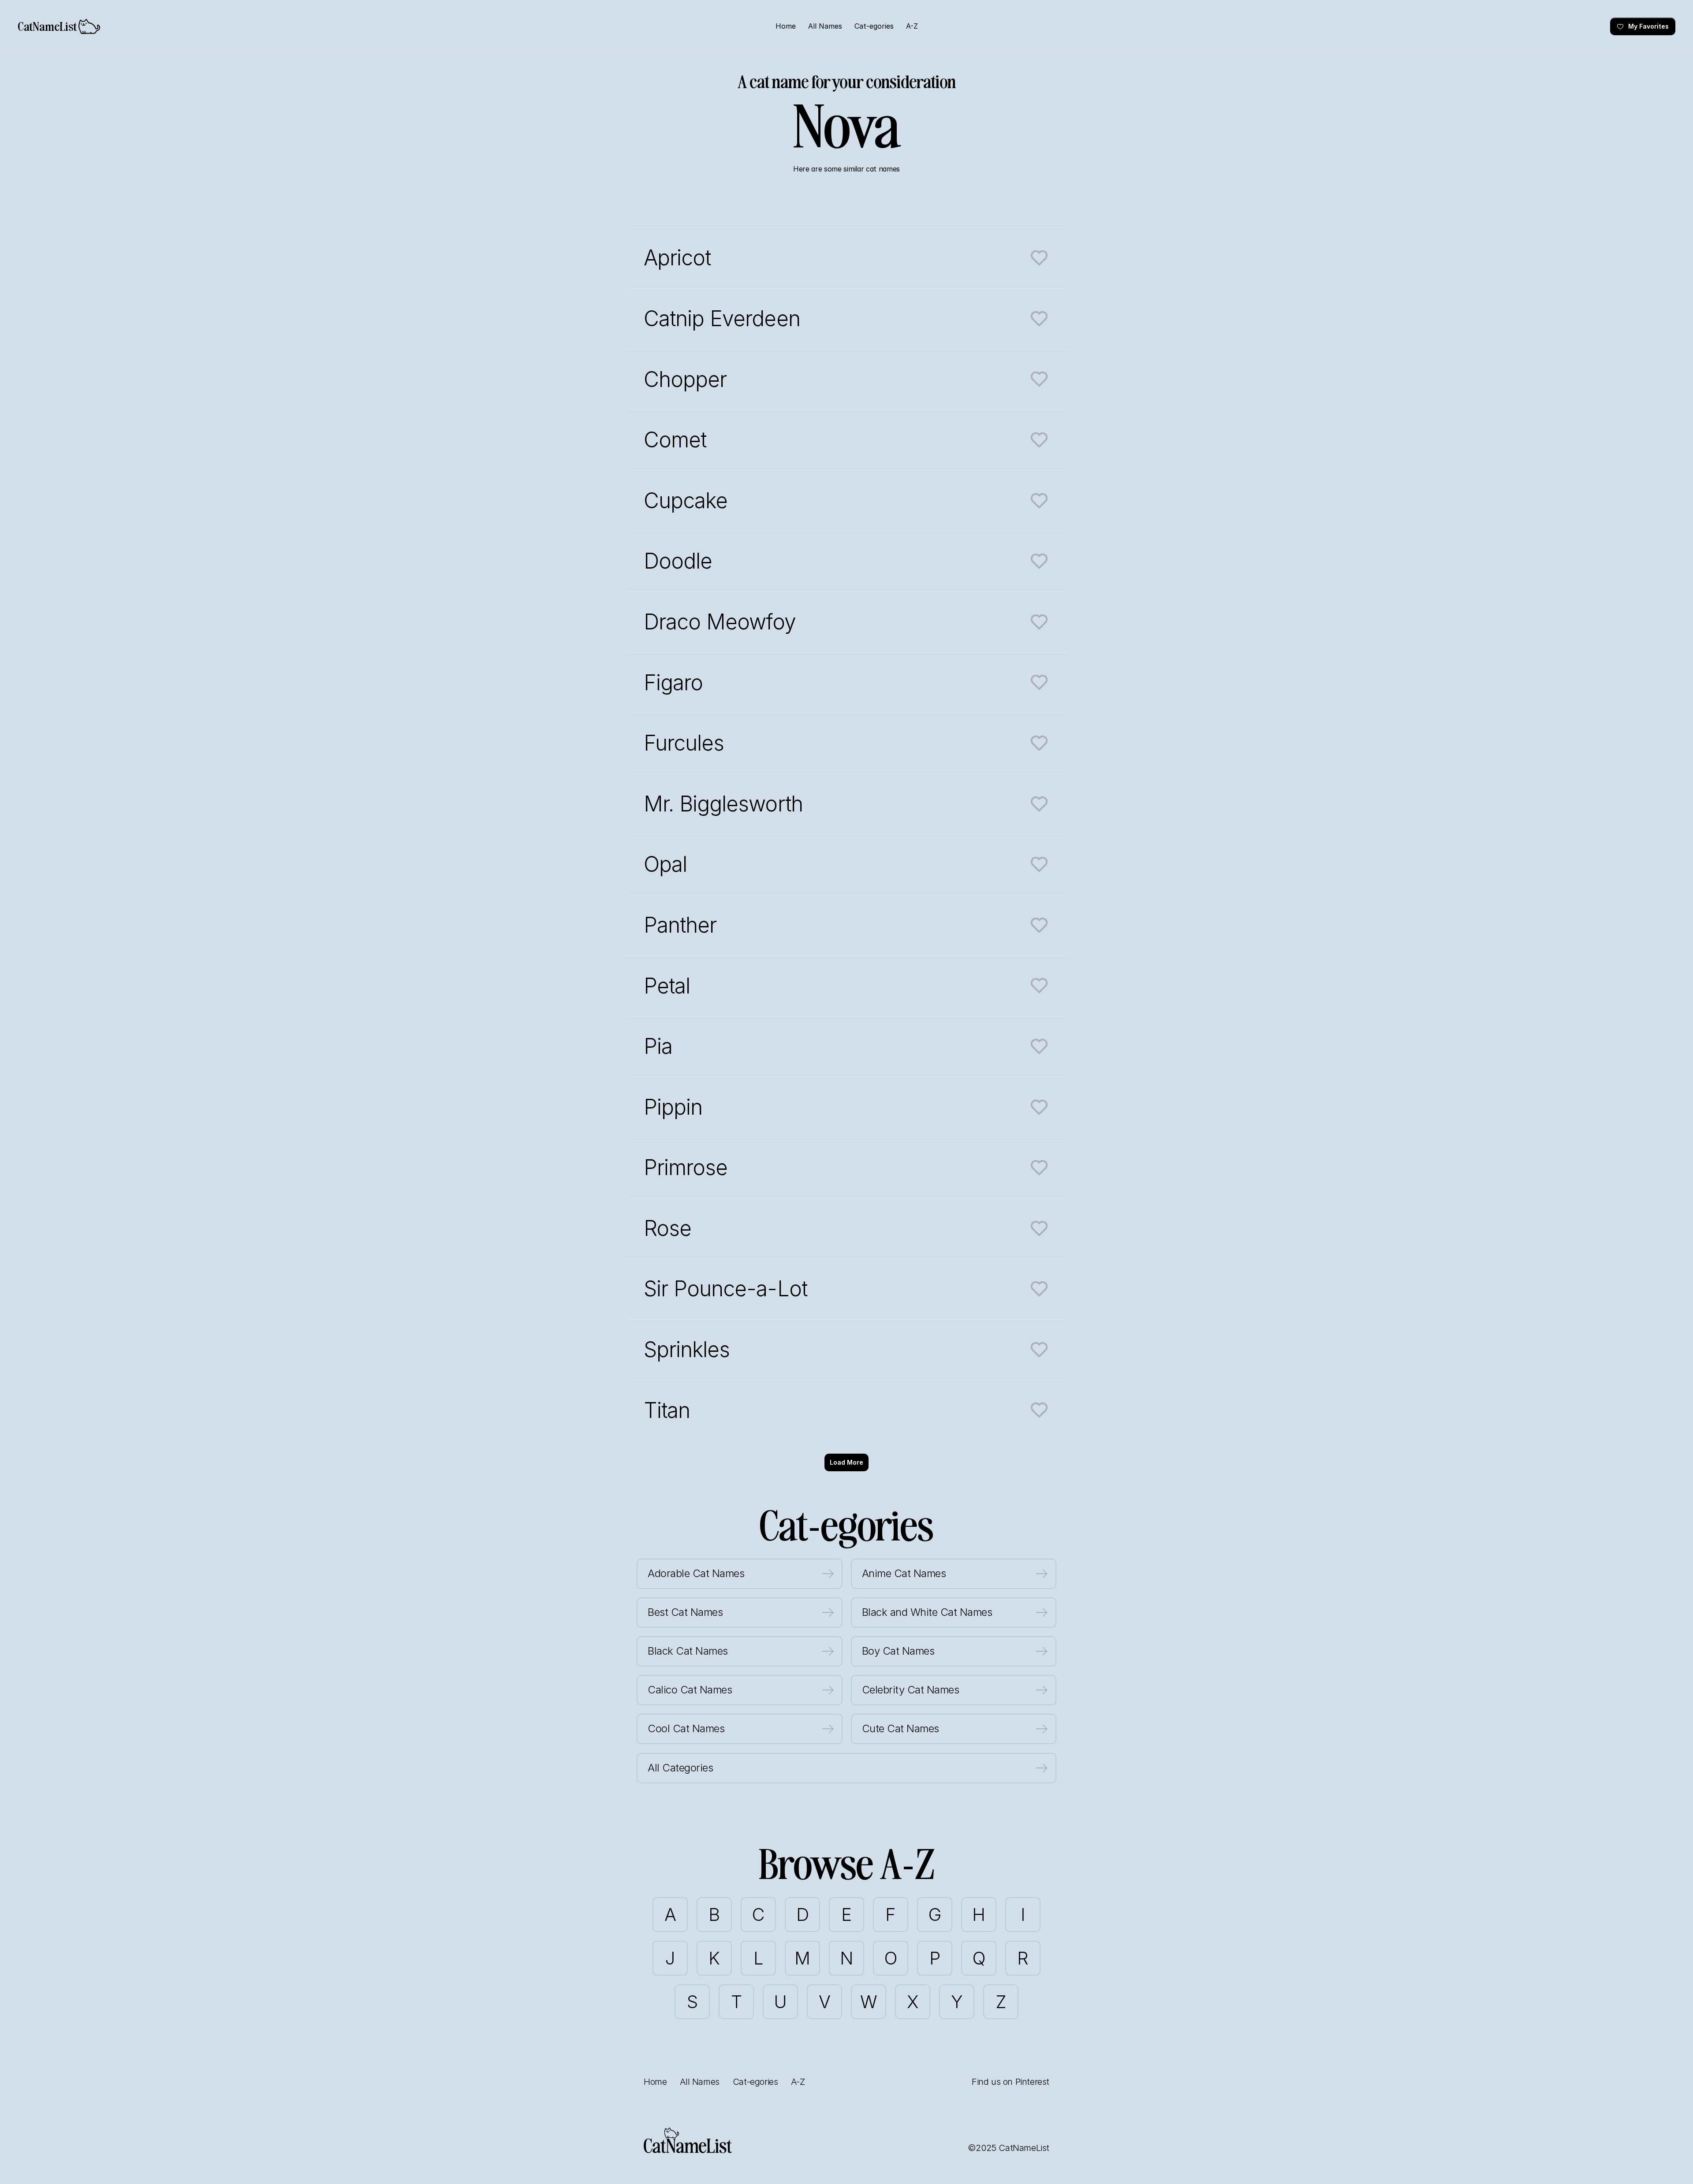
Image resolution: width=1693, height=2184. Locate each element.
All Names (699, 2082)
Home (655, 2082)
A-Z (798, 2082)
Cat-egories (755, 2082)
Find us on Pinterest (1011, 2082)
